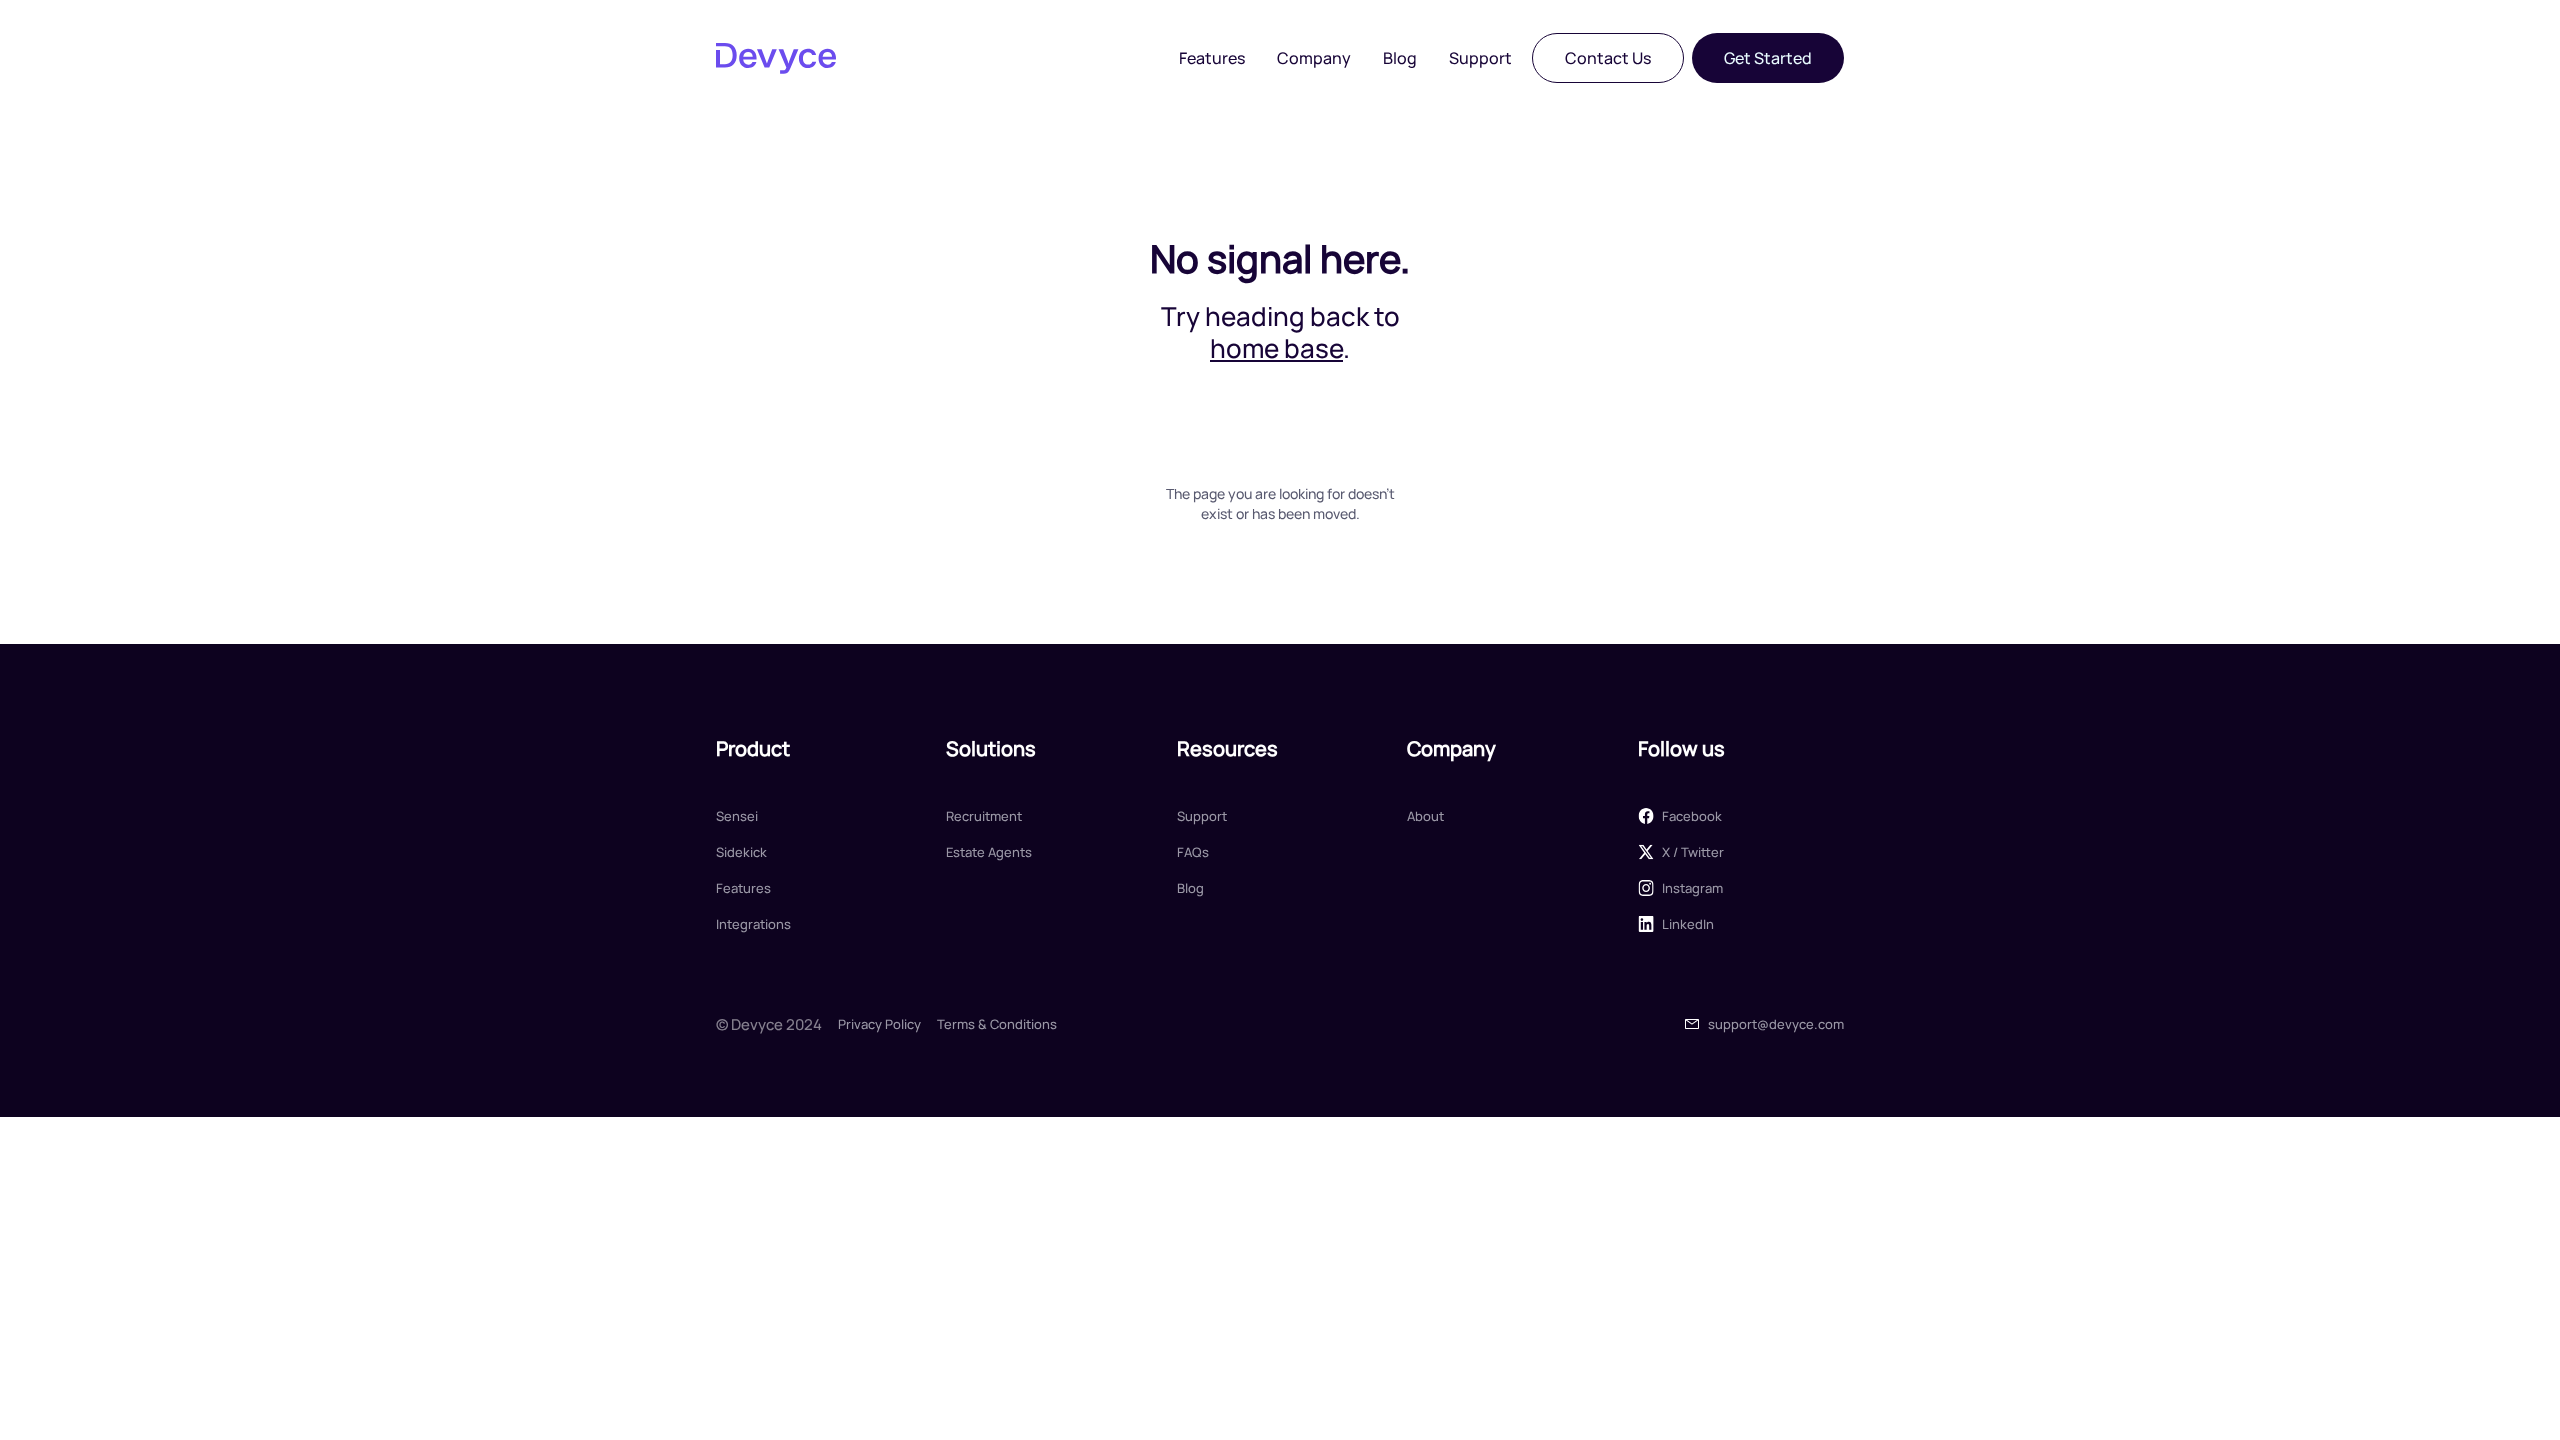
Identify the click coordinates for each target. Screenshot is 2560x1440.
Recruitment (984, 816)
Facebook (1692, 816)
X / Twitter (1693, 852)
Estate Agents (989, 852)
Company (1314, 58)
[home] (776, 58)
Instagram (1692, 888)
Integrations (753, 924)
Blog (1400, 58)
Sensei (737, 816)
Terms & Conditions (997, 1024)
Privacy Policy (879, 1024)
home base (1276, 348)
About (1425, 816)
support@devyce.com (1776, 1024)
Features (1212, 58)
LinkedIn (1688, 924)
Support (1480, 58)
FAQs (1193, 852)
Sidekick (741, 852)
